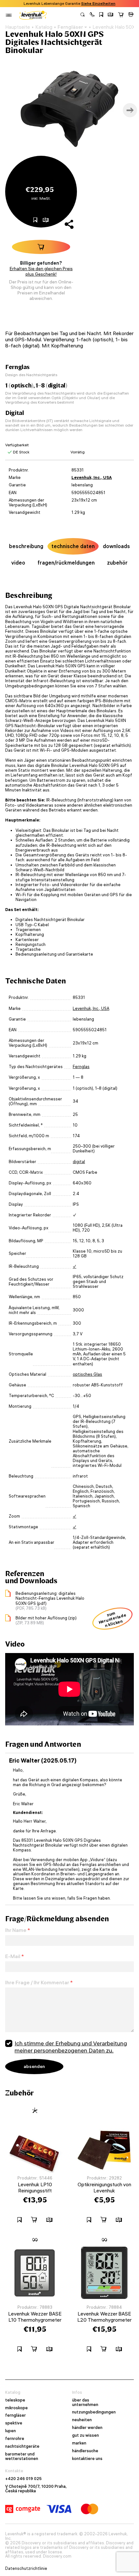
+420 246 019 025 (23, 2479)
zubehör (117, 563)
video (18, 563)
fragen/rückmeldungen (66, 563)
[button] (92, 15)
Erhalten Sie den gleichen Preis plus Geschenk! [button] (41, 271)
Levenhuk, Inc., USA (92, 477)
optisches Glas (87, 1374)
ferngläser (16, 2415)
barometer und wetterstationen (22, 2456)
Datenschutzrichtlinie (26, 2569)
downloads (116, 546)
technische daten (73, 546)
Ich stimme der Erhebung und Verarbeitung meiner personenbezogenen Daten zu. (71, 2047)
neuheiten (82, 2420)
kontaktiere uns (87, 2459)
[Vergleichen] (111, 15)
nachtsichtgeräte (22, 2446)
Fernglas (81, 1067)
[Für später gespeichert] (101, 15)
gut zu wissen (86, 2435)
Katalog (44, 27)
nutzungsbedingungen (94, 2412)
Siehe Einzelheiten (98, 4)
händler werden (87, 2428)
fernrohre (15, 2439)
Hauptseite (18, 27)
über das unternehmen (85, 2402)
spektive (14, 2423)
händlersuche (85, 2451)
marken (79, 2443)
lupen (11, 2431)
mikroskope (16, 2408)
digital (79, 1162)
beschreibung (26, 546)
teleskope (15, 2400)
